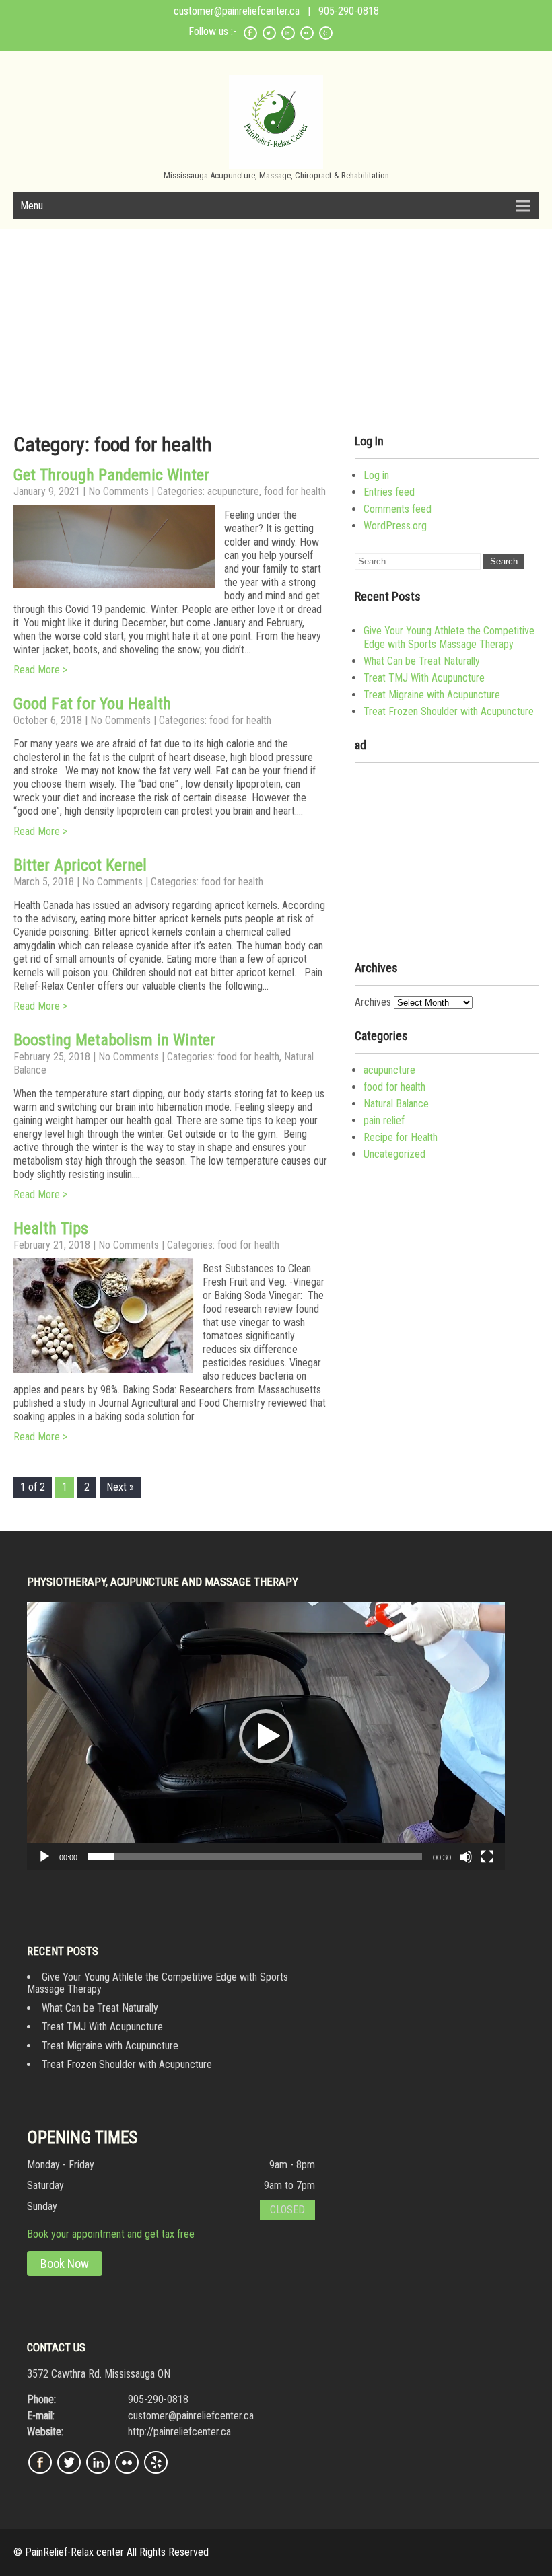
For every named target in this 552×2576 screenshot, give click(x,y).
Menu (32, 206)
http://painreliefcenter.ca (179, 2432)
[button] (266, 1736)
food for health (295, 491)
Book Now (65, 2264)
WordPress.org (395, 526)
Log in (376, 475)
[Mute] (466, 1857)
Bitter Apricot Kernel (80, 865)
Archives (373, 1002)
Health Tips (51, 1228)
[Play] (44, 1857)
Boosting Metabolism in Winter (114, 1040)
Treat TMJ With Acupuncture (424, 678)
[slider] (255, 1857)
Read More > (40, 670)
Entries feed (389, 492)
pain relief (384, 1120)
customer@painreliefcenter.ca (237, 11)
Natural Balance (396, 1104)
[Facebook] (250, 37)
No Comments (118, 491)
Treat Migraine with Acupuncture (432, 695)
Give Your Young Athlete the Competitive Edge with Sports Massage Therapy (449, 637)
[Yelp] (326, 37)
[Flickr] (307, 37)
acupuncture (233, 491)
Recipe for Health (401, 1137)
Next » (120, 1487)
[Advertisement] (447, 857)
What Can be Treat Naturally (422, 661)
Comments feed (398, 509)
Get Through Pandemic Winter (111, 475)
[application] (266, 1736)
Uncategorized (394, 1154)
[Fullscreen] (487, 1857)
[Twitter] (269, 37)
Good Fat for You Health (92, 704)
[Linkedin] (288, 37)
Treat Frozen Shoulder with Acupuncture (449, 711)
